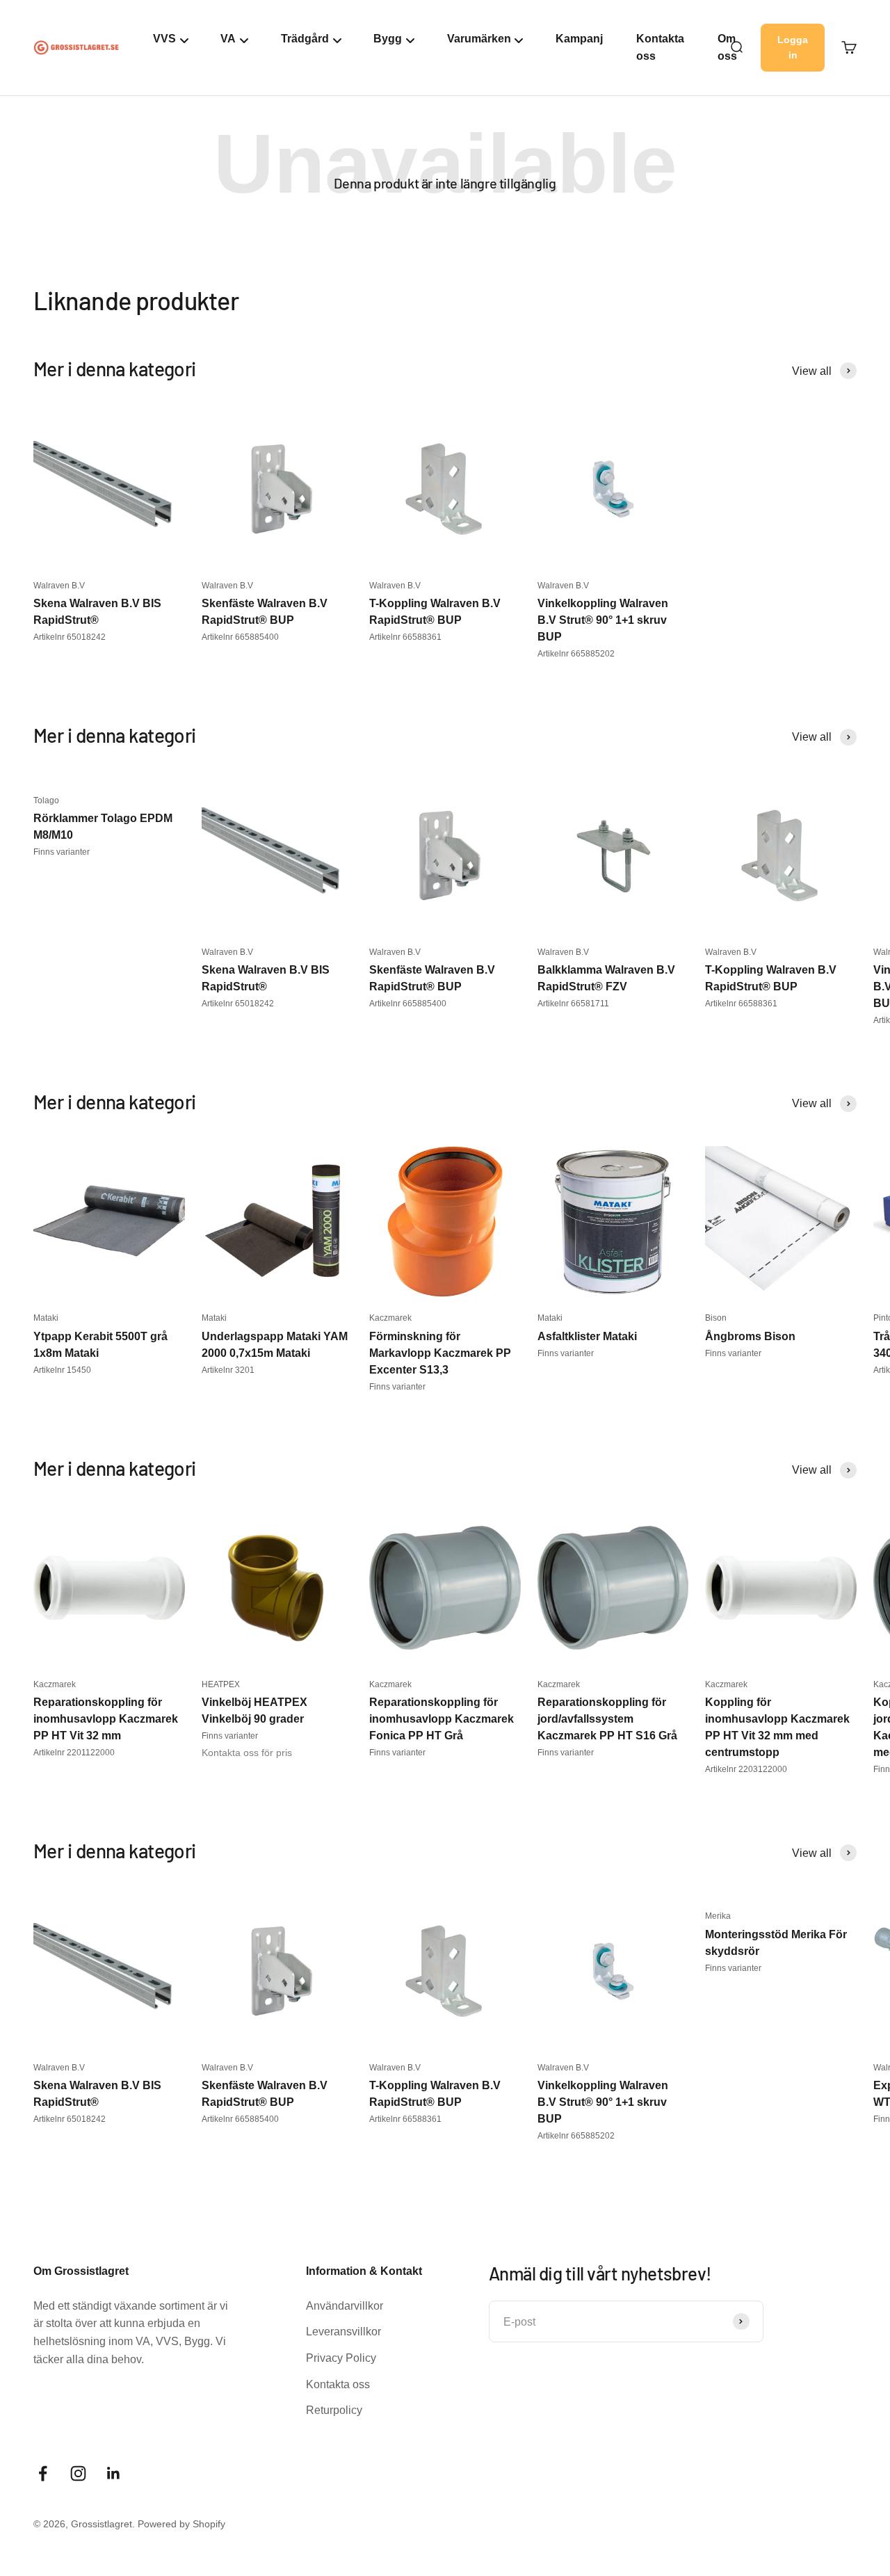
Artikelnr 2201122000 (74, 1753)
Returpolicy (334, 2410)
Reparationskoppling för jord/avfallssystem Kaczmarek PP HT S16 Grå (607, 1719)
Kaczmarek (390, 1318)
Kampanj (579, 39)
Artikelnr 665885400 (240, 637)
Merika (718, 1916)
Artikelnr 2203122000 (746, 1769)
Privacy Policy (341, 2358)
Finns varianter (62, 852)
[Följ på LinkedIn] (114, 2473)
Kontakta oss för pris (247, 1753)
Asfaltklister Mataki (587, 1336)
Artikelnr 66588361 (405, 637)
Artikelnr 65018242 (70, 637)
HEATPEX (221, 1684)
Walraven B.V (59, 586)
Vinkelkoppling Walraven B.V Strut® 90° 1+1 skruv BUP (603, 620)
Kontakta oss (660, 48)
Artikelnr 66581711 (573, 1004)
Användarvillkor (345, 2306)
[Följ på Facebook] (43, 2473)
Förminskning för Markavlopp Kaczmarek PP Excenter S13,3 (440, 1353)
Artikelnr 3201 (228, 1370)
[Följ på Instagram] (78, 2473)
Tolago (46, 800)
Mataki (46, 1318)
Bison (716, 1318)
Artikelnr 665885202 (576, 654)
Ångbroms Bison (750, 1336)
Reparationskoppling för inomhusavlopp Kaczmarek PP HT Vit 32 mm (106, 1719)
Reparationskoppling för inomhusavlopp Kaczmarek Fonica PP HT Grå (442, 1719)
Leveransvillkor (343, 2332)
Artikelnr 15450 (62, 1370)
